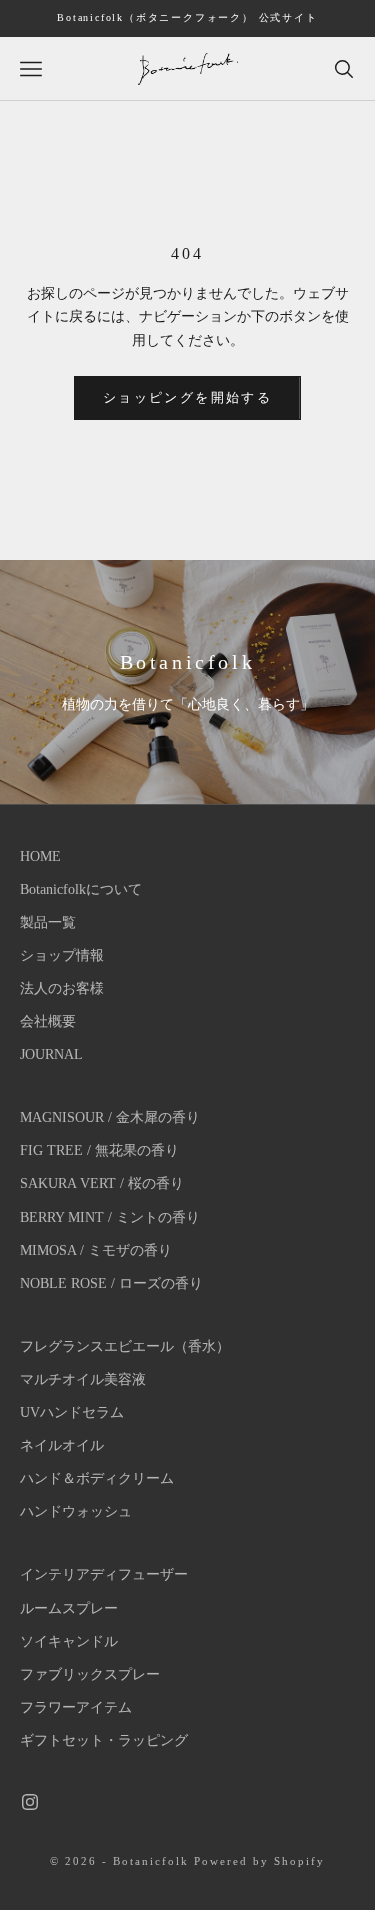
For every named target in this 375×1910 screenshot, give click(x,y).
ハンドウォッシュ (76, 1511)
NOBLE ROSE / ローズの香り (111, 1283)
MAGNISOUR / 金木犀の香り (110, 1117)
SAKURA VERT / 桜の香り (102, 1183)
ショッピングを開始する (187, 397)
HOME (40, 856)
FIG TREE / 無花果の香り (99, 1150)
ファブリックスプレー (90, 1674)
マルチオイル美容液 (83, 1379)
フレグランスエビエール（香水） (125, 1346)
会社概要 (48, 1021)
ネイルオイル (62, 1445)
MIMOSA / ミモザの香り (96, 1250)
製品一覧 (48, 922)
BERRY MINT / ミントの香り (110, 1217)
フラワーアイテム (76, 1707)
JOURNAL (51, 1054)
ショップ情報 (62, 955)
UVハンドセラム (72, 1412)
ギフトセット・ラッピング (104, 1740)
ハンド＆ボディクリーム (97, 1478)
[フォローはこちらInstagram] (30, 1802)
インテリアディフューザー (104, 1574)
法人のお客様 (62, 988)
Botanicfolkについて (81, 889)
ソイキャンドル (69, 1641)
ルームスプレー (69, 1608)
